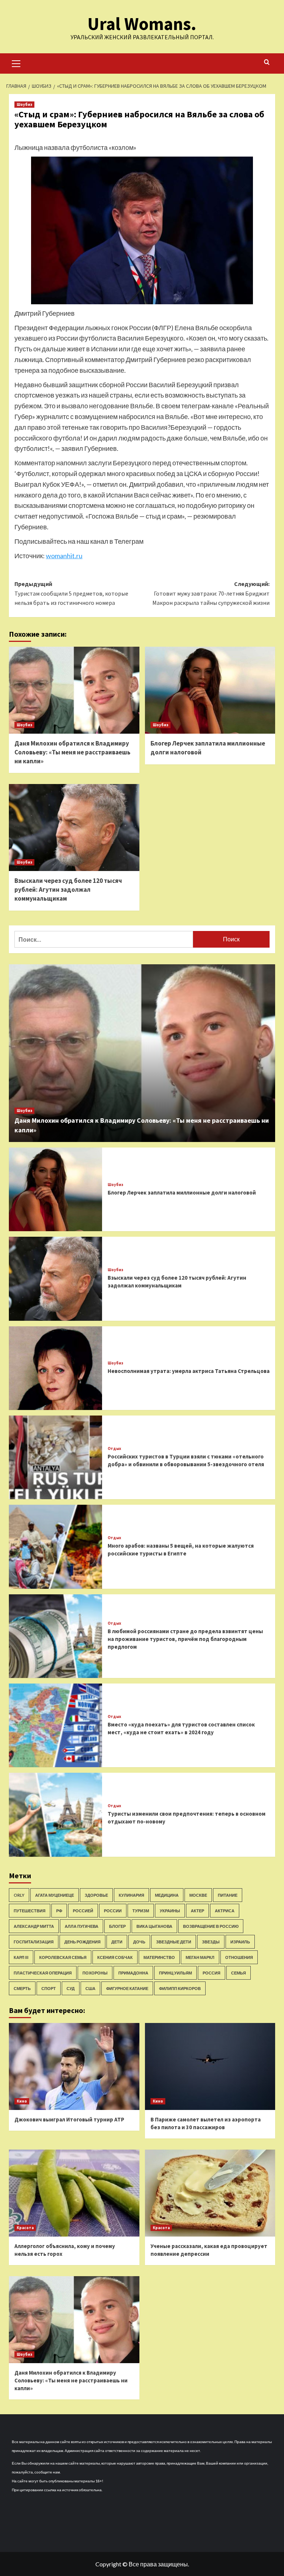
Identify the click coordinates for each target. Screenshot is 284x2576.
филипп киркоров (180, 1988)
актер (197, 1911)
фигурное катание (127, 1988)
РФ (59, 1911)
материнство (159, 1957)
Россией (83, 1911)
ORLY (19, 1895)
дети (117, 1942)
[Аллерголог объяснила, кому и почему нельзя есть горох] (74, 2193)
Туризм (141, 1911)
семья (239, 1973)
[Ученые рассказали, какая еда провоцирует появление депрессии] (210, 2193)
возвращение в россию (211, 1926)
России (113, 1911)
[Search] (267, 62)
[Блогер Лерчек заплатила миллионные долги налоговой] (210, 690)
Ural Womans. (142, 24)
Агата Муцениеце (55, 1895)
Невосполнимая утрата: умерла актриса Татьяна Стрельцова (189, 1371)
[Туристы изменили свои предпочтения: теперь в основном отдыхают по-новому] (55, 1815)
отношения (239, 1957)
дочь (139, 1942)
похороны (95, 1973)
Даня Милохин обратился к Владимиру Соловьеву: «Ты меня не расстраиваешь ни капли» (72, 752)
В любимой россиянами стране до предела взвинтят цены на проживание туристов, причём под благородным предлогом (185, 1639)
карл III (21, 1957)
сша (90, 1988)
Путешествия (30, 1911)
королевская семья (63, 1957)
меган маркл (200, 1957)
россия (212, 1973)
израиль (240, 1942)
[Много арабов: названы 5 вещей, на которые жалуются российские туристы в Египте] (55, 1547)
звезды (211, 1942)
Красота (25, 2228)
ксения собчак (115, 1957)
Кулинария (131, 1895)
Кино (22, 2101)
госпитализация (34, 1942)
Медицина (167, 1895)
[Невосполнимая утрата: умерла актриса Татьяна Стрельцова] (55, 1368)
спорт (49, 1988)
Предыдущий (71, 593)
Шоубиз (24, 104)
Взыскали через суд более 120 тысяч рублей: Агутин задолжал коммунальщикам (68, 890)
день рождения (82, 1942)
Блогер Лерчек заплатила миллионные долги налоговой (182, 1192)
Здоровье (96, 1895)
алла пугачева (82, 1926)
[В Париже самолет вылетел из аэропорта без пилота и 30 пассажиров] (210, 2066)
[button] (16, 63)
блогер (117, 1926)
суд (71, 1988)
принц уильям (175, 1973)
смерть (22, 1988)
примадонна (133, 1973)
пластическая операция (43, 1973)
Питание (228, 1895)
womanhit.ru (64, 556)
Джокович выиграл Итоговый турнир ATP (69, 2119)
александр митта (34, 1926)
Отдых (114, 1449)
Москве (198, 1895)
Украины (170, 1911)
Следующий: (211, 593)
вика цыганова (154, 1926)
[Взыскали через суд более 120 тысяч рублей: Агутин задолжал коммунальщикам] (74, 828)
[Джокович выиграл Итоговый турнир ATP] (74, 2066)
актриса (225, 1911)
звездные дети (174, 1942)
